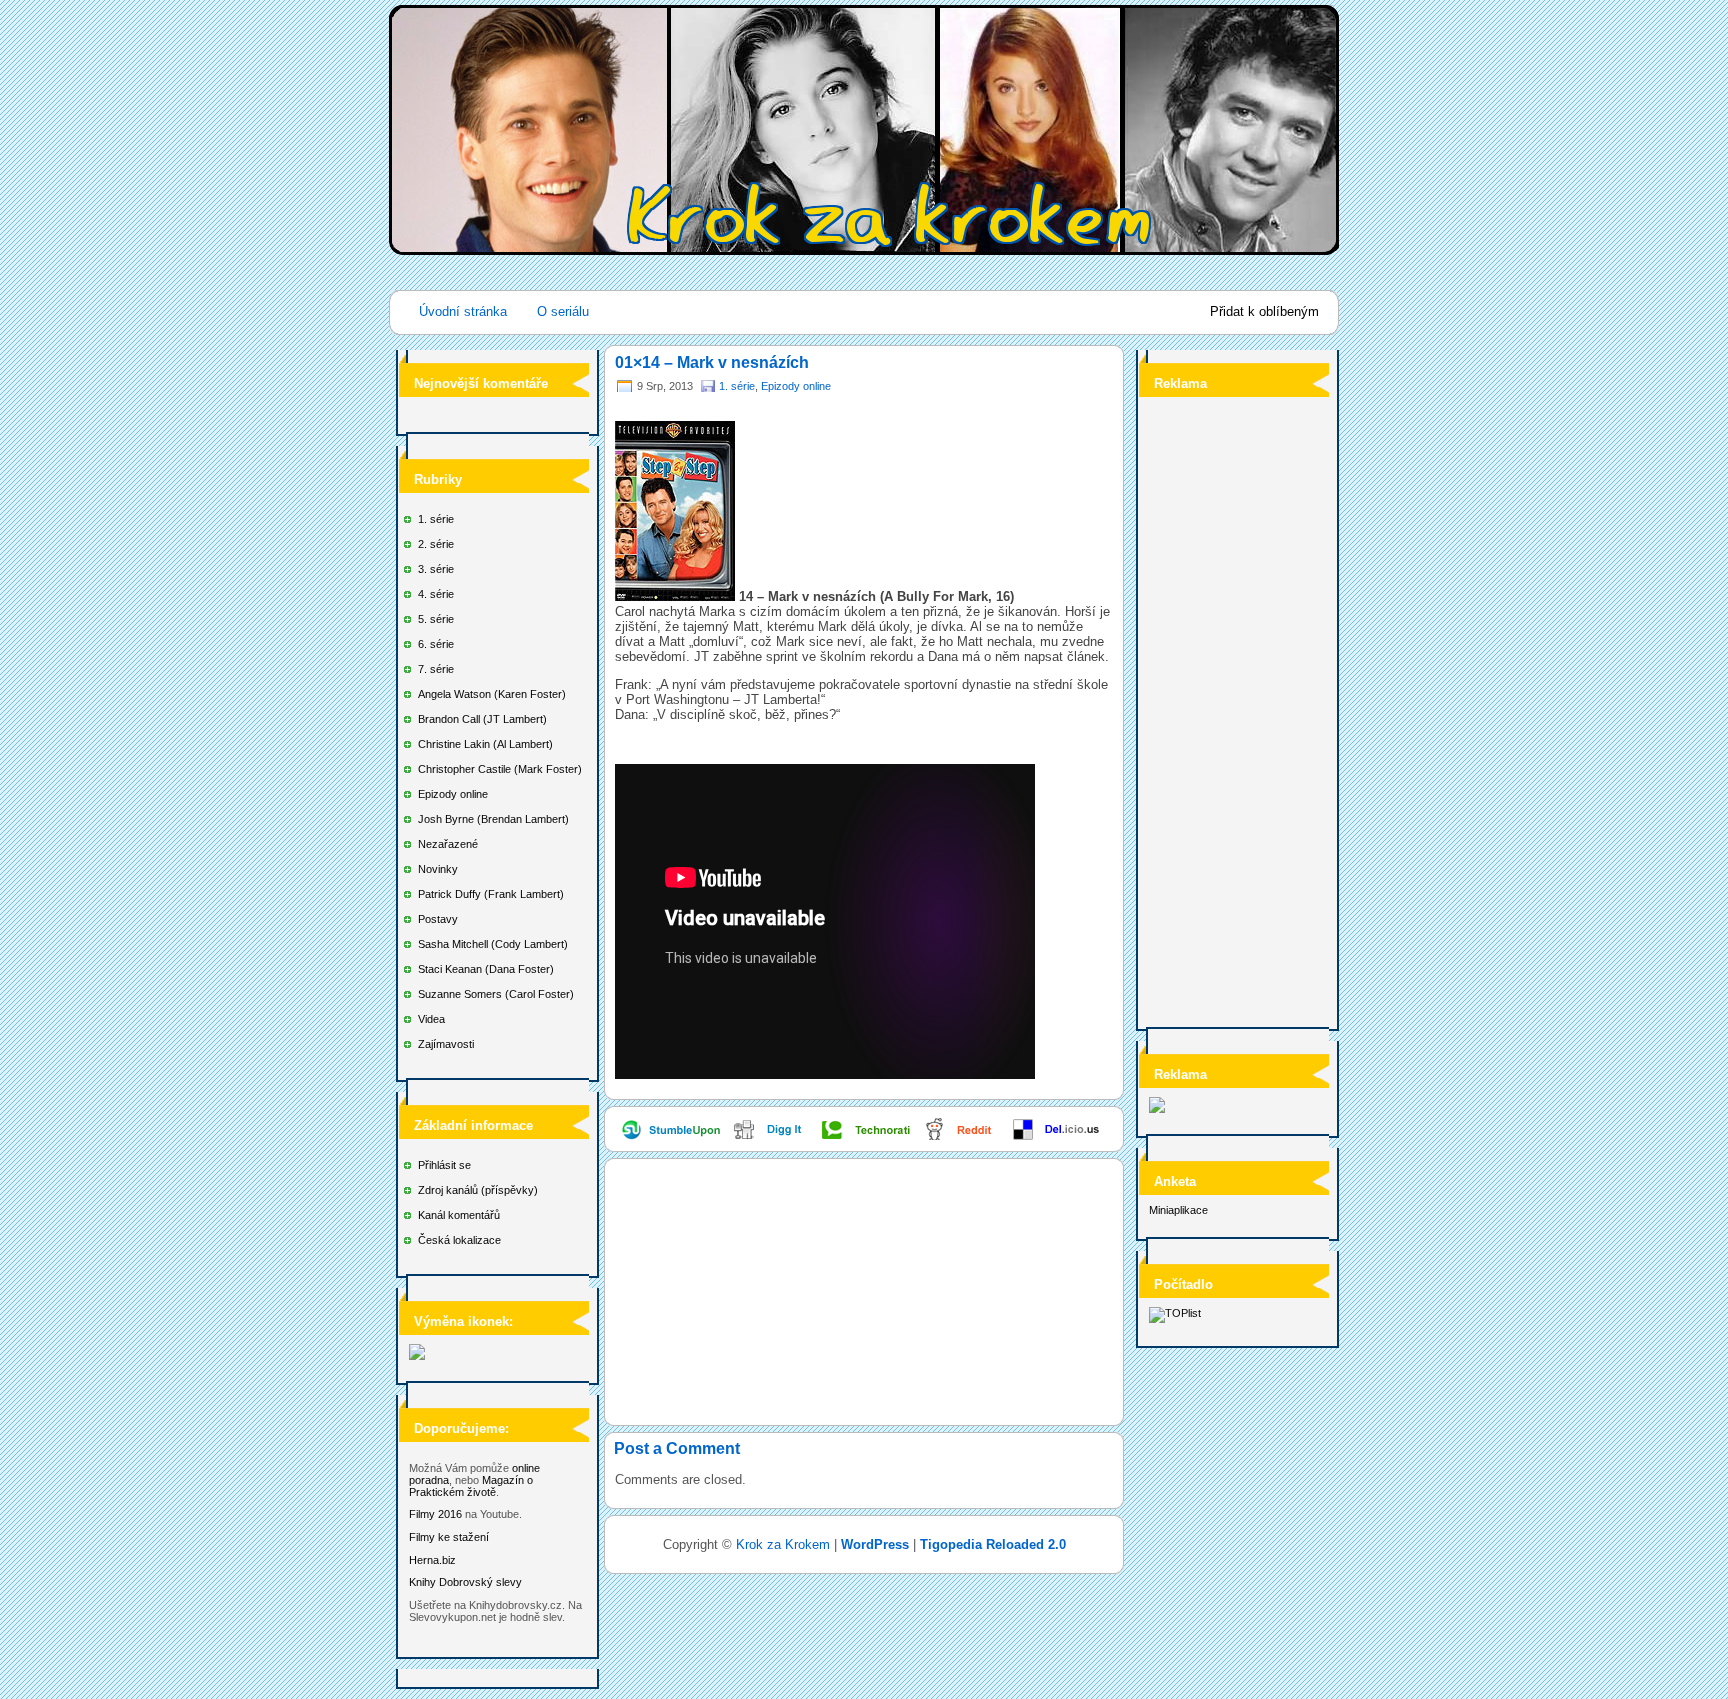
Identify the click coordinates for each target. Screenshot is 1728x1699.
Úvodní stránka (463, 311)
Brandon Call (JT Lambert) (482, 719)
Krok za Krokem (783, 1544)
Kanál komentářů (459, 1215)
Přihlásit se (444, 1165)
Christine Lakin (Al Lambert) (485, 744)
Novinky (438, 869)
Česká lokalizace (459, 1240)
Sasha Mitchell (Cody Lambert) (493, 944)
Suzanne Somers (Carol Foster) (496, 994)
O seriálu (563, 311)
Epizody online (453, 794)
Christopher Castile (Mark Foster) (500, 769)
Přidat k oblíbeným (1264, 311)
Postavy (438, 919)
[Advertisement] (1229, 706)
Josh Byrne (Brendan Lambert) (493, 819)
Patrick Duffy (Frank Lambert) (491, 894)
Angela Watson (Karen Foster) (492, 694)
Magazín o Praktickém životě (471, 1486)
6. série (436, 644)
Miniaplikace (1178, 1210)
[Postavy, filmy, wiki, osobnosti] (417, 1356)
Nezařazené (448, 844)
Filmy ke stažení (449, 1537)
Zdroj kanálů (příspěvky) (478, 1190)
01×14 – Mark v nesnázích (712, 362)
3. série (436, 569)
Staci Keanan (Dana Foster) (486, 969)
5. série (436, 619)
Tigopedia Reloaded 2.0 (993, 1544)
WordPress (875, 1544)
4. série (436, 594)
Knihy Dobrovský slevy (465, 1582)
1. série (436, 519)
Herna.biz (432, 1560)
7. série (436, 669)
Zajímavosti (446, 1044)
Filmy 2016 (435, 1514)
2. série (436, 544)
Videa (431, 1019)
